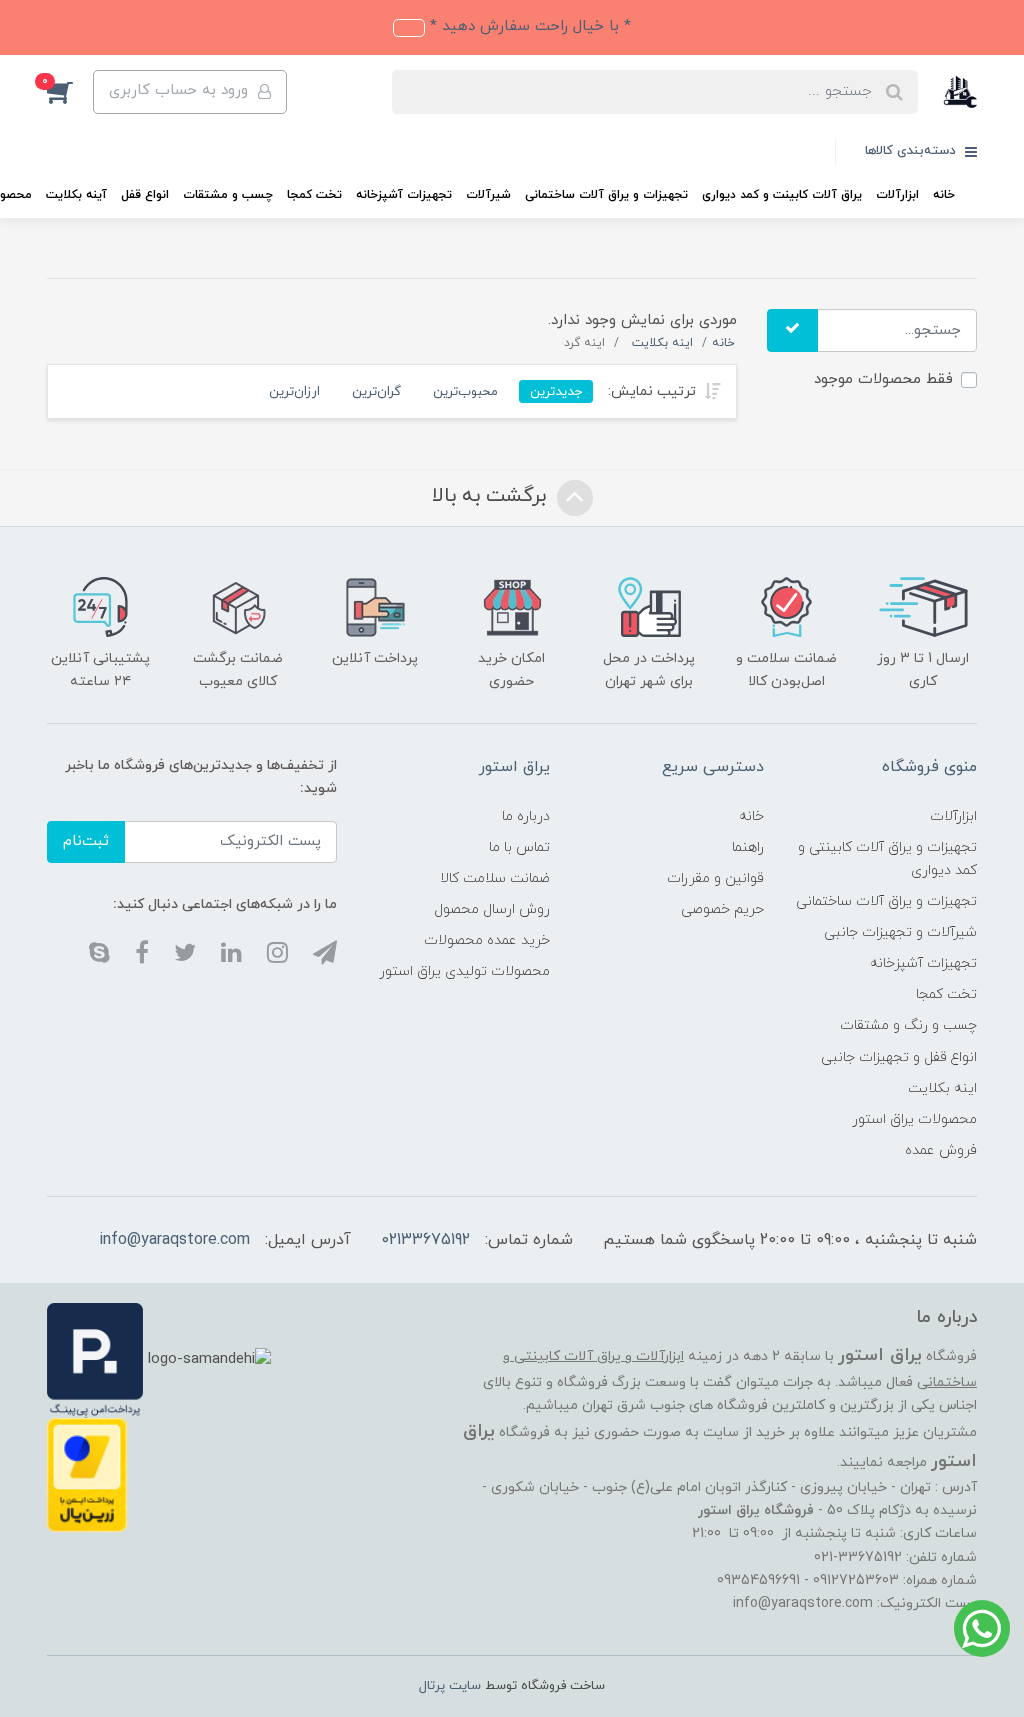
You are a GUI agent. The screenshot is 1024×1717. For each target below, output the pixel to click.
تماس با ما (519, 847)
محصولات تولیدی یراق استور (464, 971)
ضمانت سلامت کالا (495, 878)
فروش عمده (941, 1150)
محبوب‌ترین (465, 391)
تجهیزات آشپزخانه (404, 195)
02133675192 (425, 1240)
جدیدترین (556, 391)
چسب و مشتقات (228, 195)
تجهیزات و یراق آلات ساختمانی (606, 195)
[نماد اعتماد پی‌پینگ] (95, 1359)
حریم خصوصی (722, 909)
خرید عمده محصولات (487, 940)
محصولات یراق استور (914, 1119)
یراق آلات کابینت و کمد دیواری (782, 195)
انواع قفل (145, 195)
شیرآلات (488, 195)
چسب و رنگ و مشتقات (908, 1025)
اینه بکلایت (942, 1088)
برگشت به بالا (492, 496)
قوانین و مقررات (715, 878)
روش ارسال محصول (492, 909)
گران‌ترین (376, 391)
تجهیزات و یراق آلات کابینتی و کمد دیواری (887, 859)
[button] (70, 92)
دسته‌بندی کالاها (912, 151)
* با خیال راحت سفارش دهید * (528, 26)
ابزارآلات (897, 195)
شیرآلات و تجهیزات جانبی (900, 932)
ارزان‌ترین (294, 391)
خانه (944, 195)
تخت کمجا (314, 195)
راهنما (748, 847)
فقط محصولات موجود (883, 379)
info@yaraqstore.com (174, 1240)
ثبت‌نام (86, 841)
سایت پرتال (450, 1686)
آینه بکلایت (76, 195)
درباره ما (526, 816)
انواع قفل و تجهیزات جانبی (899, 1057)
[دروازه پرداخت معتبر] (87, 1473)
